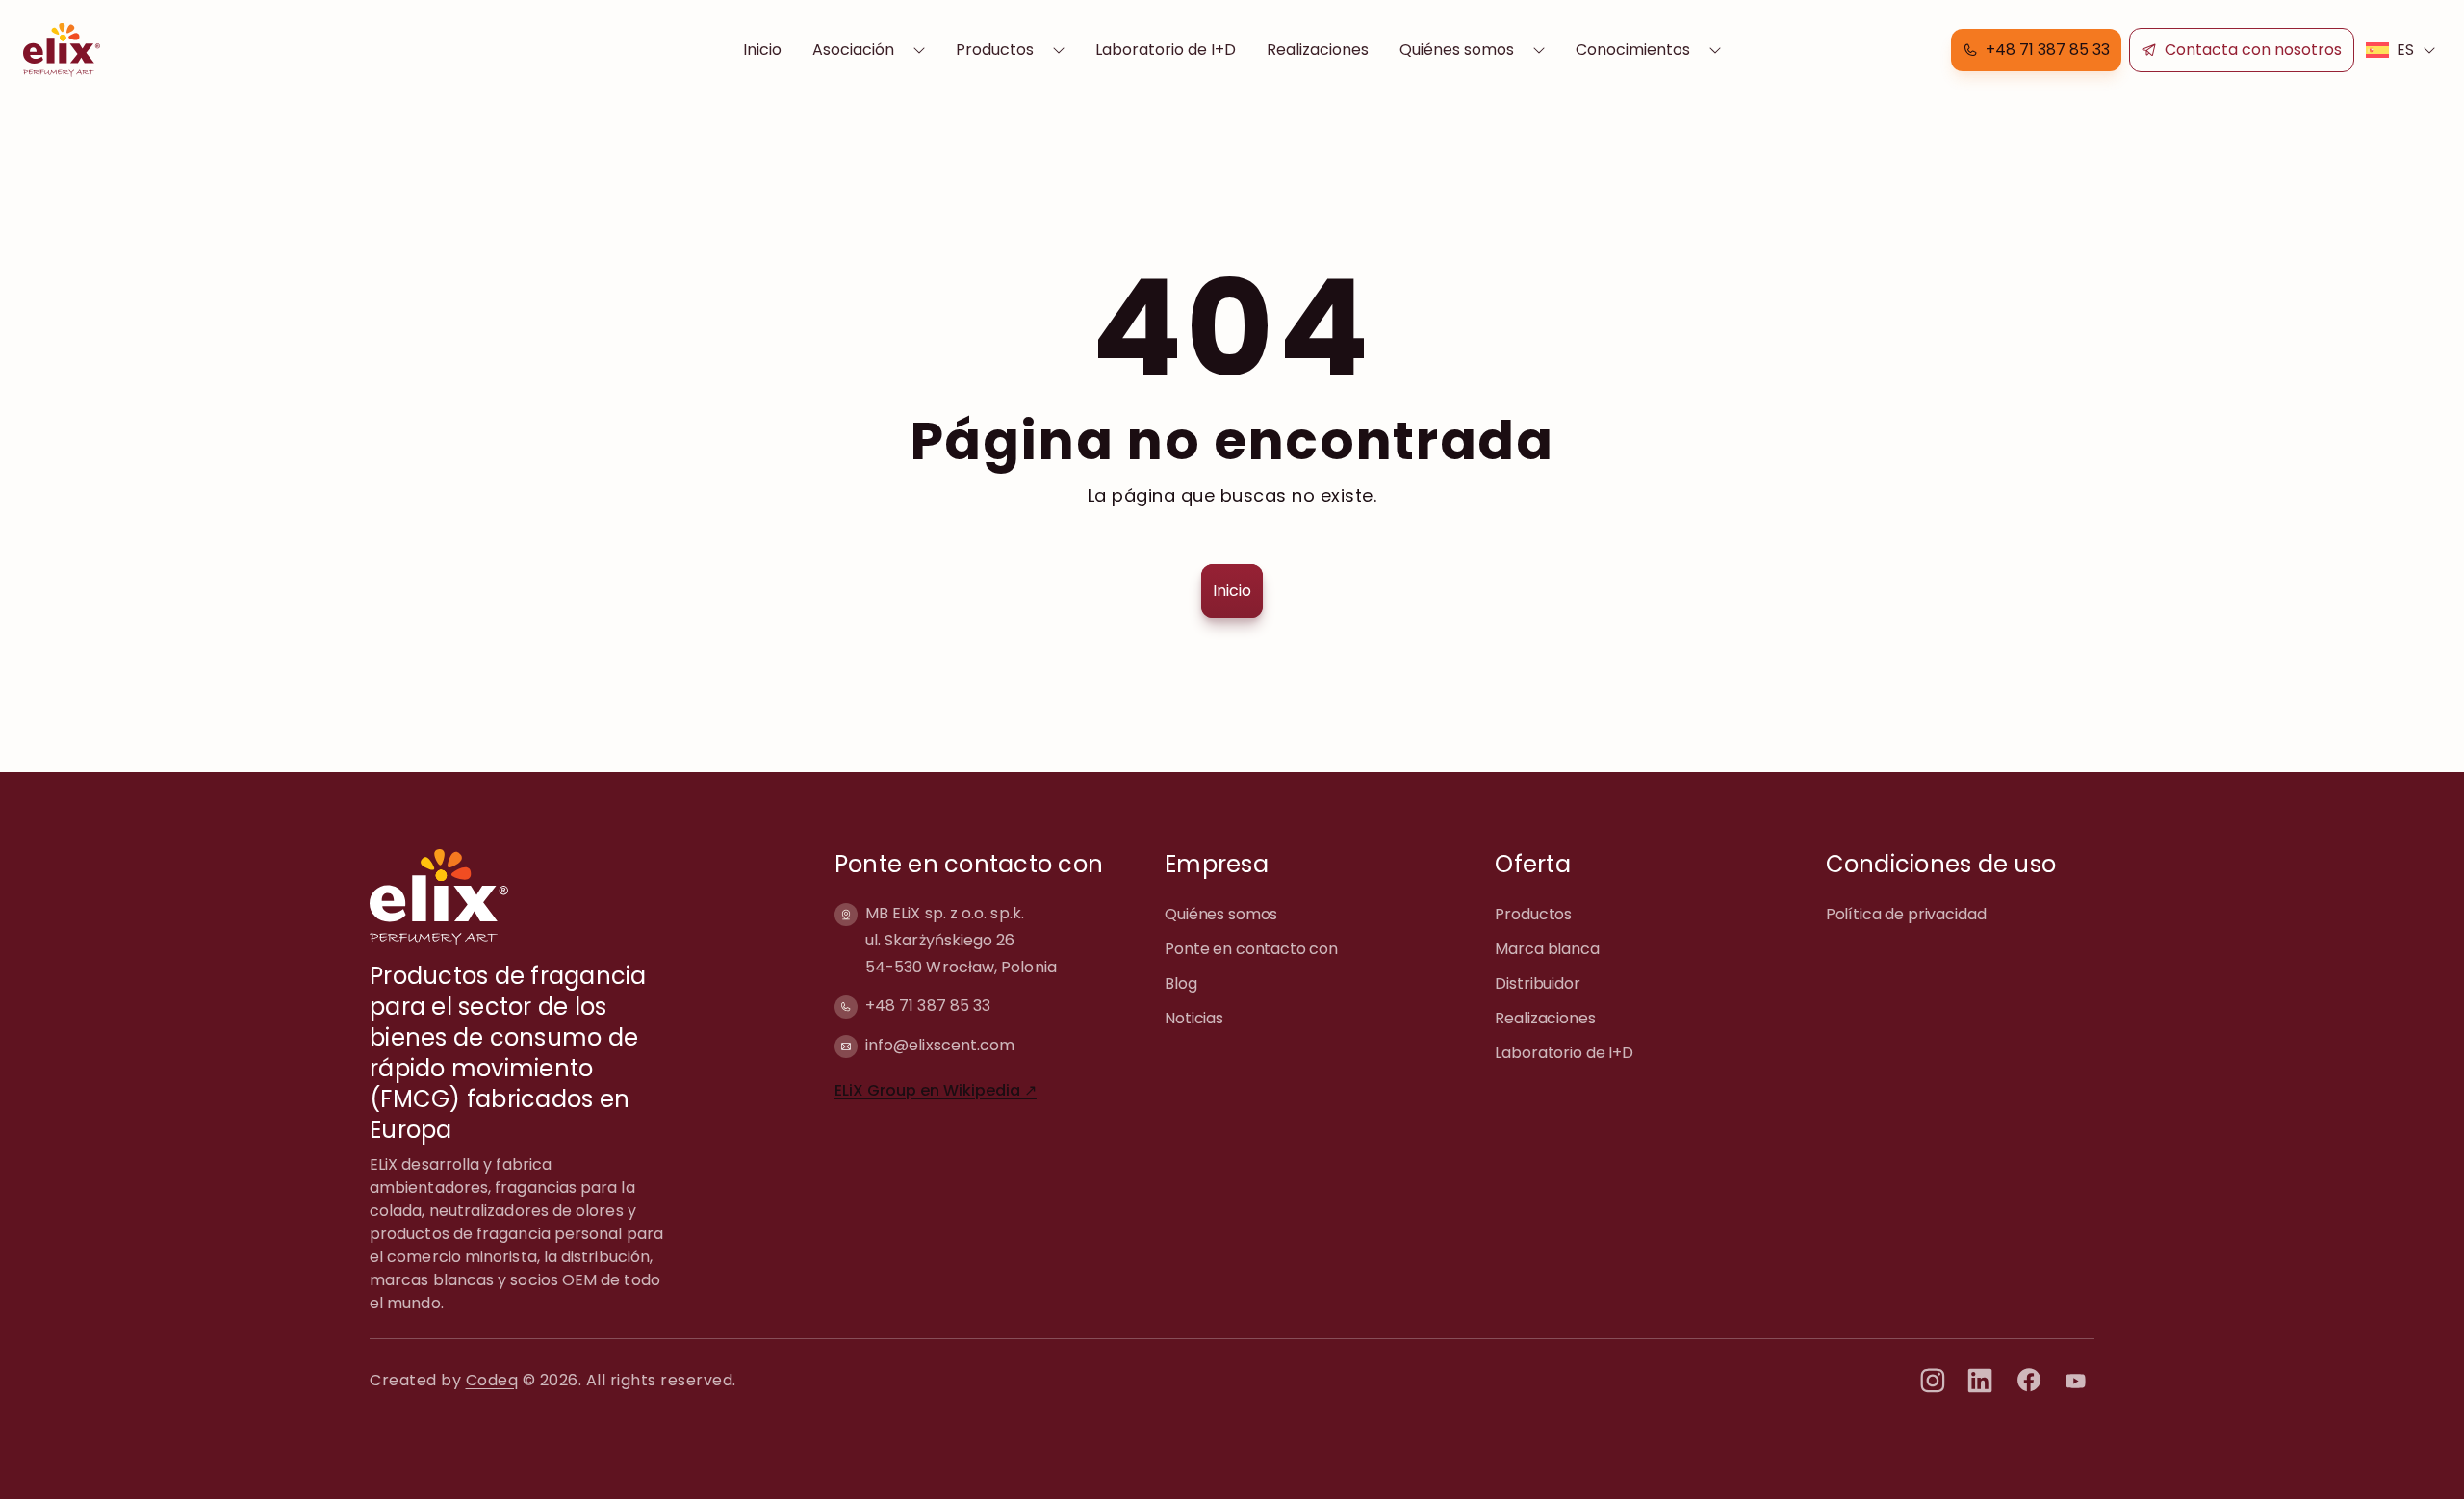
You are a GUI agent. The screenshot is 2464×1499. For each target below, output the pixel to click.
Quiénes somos (1457, 50)
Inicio (762, 50)
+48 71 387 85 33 (928, 1006)
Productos (995, 50)
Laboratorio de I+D (1166, 50)
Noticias (1194, 1018)
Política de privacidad (1906, 914)
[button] (2036, 50)
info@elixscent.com (940, 1045)
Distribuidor (1537, 983)
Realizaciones (1318, 50)
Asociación (853, 50)
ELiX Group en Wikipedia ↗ (936, 1090)
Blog (1181, 983)
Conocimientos (1633, 50)
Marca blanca (1547, 949)
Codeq (492, 1380)
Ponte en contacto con (1251, 949)
